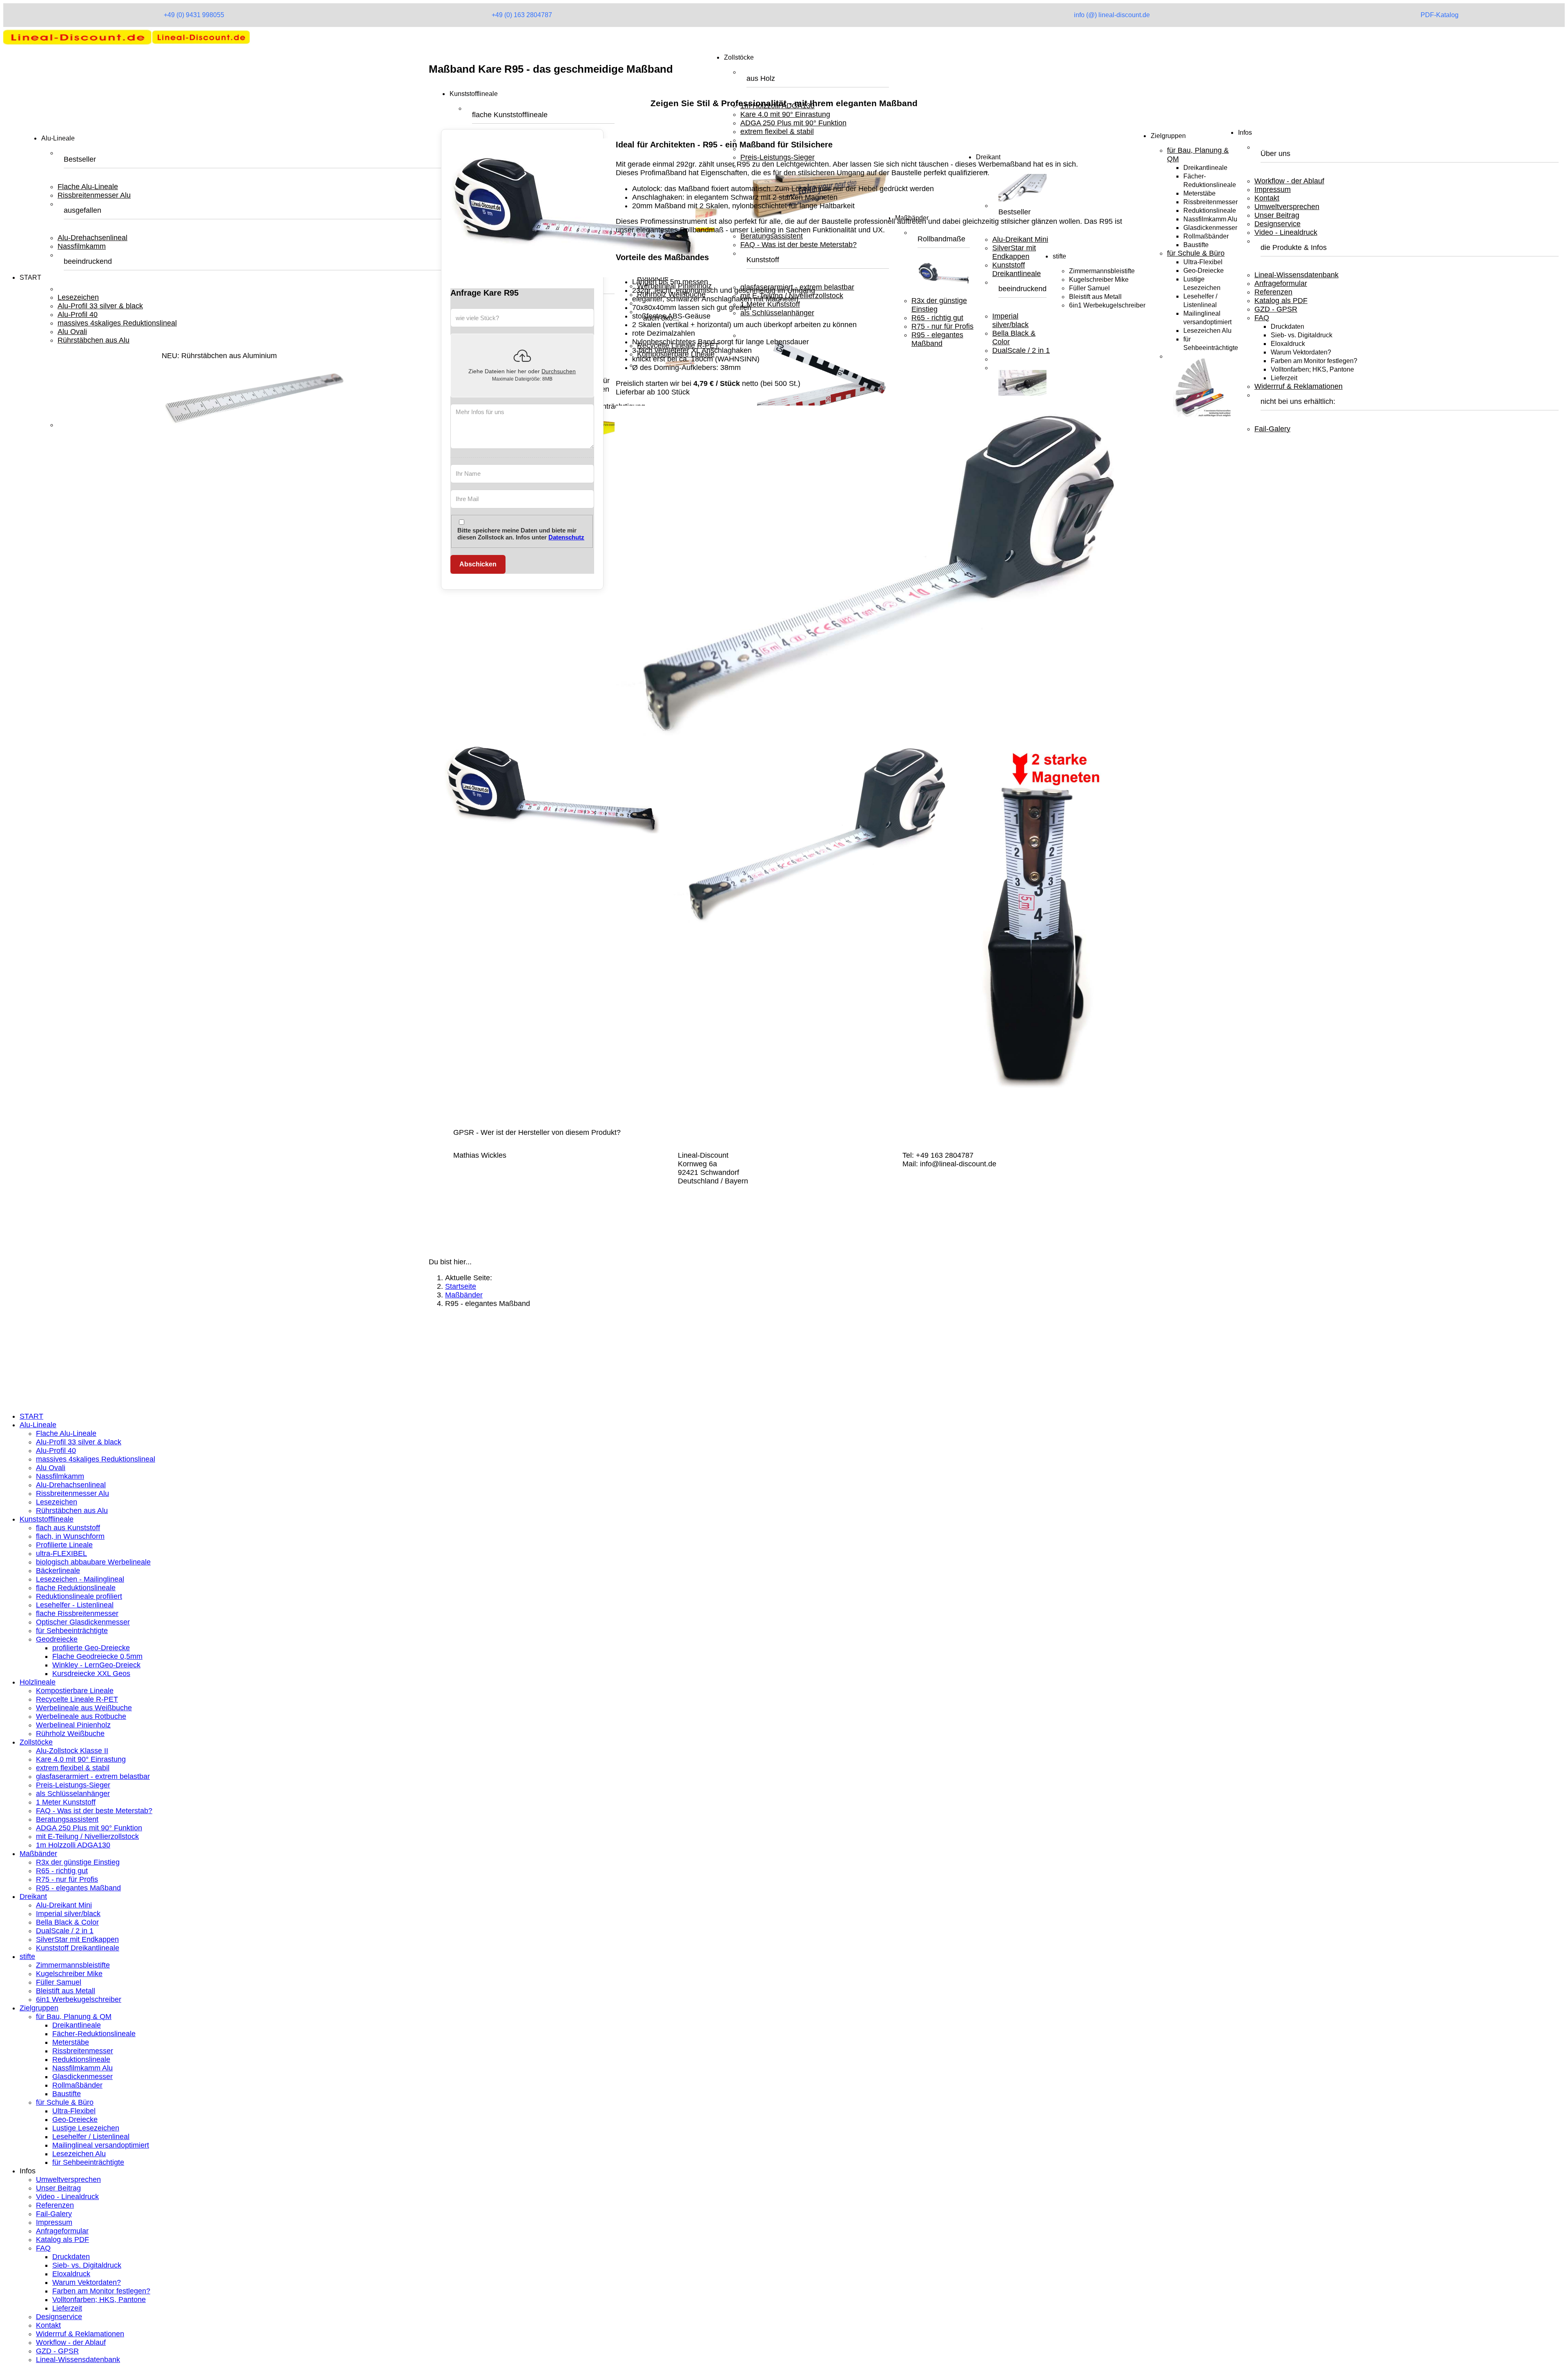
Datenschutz (566, 537)
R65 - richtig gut (62, 1871)
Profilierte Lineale (64, 1545)
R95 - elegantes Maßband (78, 1888)
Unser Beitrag (1277, 215)
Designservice (1277, 224)
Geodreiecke (57, 1639)
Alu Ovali (72, 332)
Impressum (1273, 189)
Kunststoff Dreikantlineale (78, 1948)
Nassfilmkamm (82, 246)
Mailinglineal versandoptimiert (101, 2145)
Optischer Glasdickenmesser (83, 1622)
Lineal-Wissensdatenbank (1296, 275)
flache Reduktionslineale (76, 1588)
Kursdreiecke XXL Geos (91, 1674)
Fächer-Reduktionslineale (94, 2034)
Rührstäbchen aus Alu (94, 340)
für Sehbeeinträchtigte (72, 1631)
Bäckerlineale (58, 1571)
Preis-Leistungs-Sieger (73, 1785)
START (30, 277)
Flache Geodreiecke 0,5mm (97, 1656)
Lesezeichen (78, 297)
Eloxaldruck (1288, 344)
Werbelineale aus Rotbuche (81, 1716)
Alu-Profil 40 (78, 314)
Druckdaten (1287, 326)
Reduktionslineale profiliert (79, 1596)
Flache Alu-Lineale (88, 187)
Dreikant (33, 1896)
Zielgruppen (1168, 136)
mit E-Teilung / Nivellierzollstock (87, 1836)
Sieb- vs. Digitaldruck (1302, 335)
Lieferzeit (1284, 378)
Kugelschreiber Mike (69, 1974)
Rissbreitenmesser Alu (94, 195)
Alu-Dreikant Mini (64, 1905)
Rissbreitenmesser (1211, 202)
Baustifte (1196, 245)
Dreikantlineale (1205, 168)
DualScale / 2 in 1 (65, 1931)
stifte (27, 1957)
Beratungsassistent (67, 1819)
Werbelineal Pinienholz (73, 1725)
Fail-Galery (1272, 429)
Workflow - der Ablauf (1289, 181)
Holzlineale (38, 1682)
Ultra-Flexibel (1203, 262)
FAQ (1262, 318)
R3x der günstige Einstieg (78, 1862)
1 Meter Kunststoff (66, 1802)
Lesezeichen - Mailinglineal (80, 1579)
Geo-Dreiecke (1204, 271)
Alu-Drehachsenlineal (92, 238)
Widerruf (33, 1384)
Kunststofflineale (474, 94)
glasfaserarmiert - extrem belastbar (93, 1776)
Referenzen (1273, 292)
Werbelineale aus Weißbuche (84, 1708)
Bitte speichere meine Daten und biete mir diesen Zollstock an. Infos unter (521, 534)
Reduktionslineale (1210, 211)
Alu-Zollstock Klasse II (72, 1751)
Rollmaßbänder (1206, 236)
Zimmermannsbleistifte (73, 1965)
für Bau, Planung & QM (74, 2017)
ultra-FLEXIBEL (61, 1553)
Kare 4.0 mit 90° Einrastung (81, 1759)
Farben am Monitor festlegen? (1314, 361)
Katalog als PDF (1281, 301)
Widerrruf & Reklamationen (1298, 386)
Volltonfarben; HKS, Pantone (1312, 369)
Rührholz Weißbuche (70, 1734)
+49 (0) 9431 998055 (194, 15)
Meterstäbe (1199, 193)
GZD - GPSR (1276, 309)
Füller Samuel (59, 1982)
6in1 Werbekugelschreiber (79, 1999)
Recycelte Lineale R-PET (77, 1699)
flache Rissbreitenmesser (77, 1613)
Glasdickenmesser (1210, 228)
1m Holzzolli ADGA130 (73, 1845)
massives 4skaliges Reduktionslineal (117, 323)
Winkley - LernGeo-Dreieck (96, 1665)
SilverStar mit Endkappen (77, 1939)
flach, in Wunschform (70, 1536)
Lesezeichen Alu (1207, 331)
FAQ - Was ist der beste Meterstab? (94, 1811)
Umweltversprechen (1287, 207)
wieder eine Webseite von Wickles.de (90, 1400)
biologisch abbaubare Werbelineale (93, 1562)
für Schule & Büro (1196, 253)
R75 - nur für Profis (67, 1879)
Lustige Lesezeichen (86, 2128)
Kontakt (1267, 198)
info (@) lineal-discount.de (1112, 15)
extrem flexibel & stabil (73, 1768)
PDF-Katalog (1440, 15)
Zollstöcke (739, 57)
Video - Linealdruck (1286, 232)
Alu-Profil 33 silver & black (100, 306)
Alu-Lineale (58, 138)
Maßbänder (38, 1854)
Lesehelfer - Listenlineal (75, 1605)
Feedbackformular (49, 1376)
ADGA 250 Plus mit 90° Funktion (89, 1828)
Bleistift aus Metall (66, 1991)
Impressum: (39, 1350)
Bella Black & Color (67, 1922)
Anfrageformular (1281, 283)
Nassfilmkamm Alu (1210, 219)
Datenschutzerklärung (55, 1359)
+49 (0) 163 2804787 (522, 15)
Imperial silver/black (68, 1914)
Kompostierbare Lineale (75, 1691)
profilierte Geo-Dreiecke (91, 1648)
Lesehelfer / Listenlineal (91, 2137)
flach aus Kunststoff (68, 1528)
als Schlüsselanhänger (73, 1794)
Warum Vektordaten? (1301, 352)
